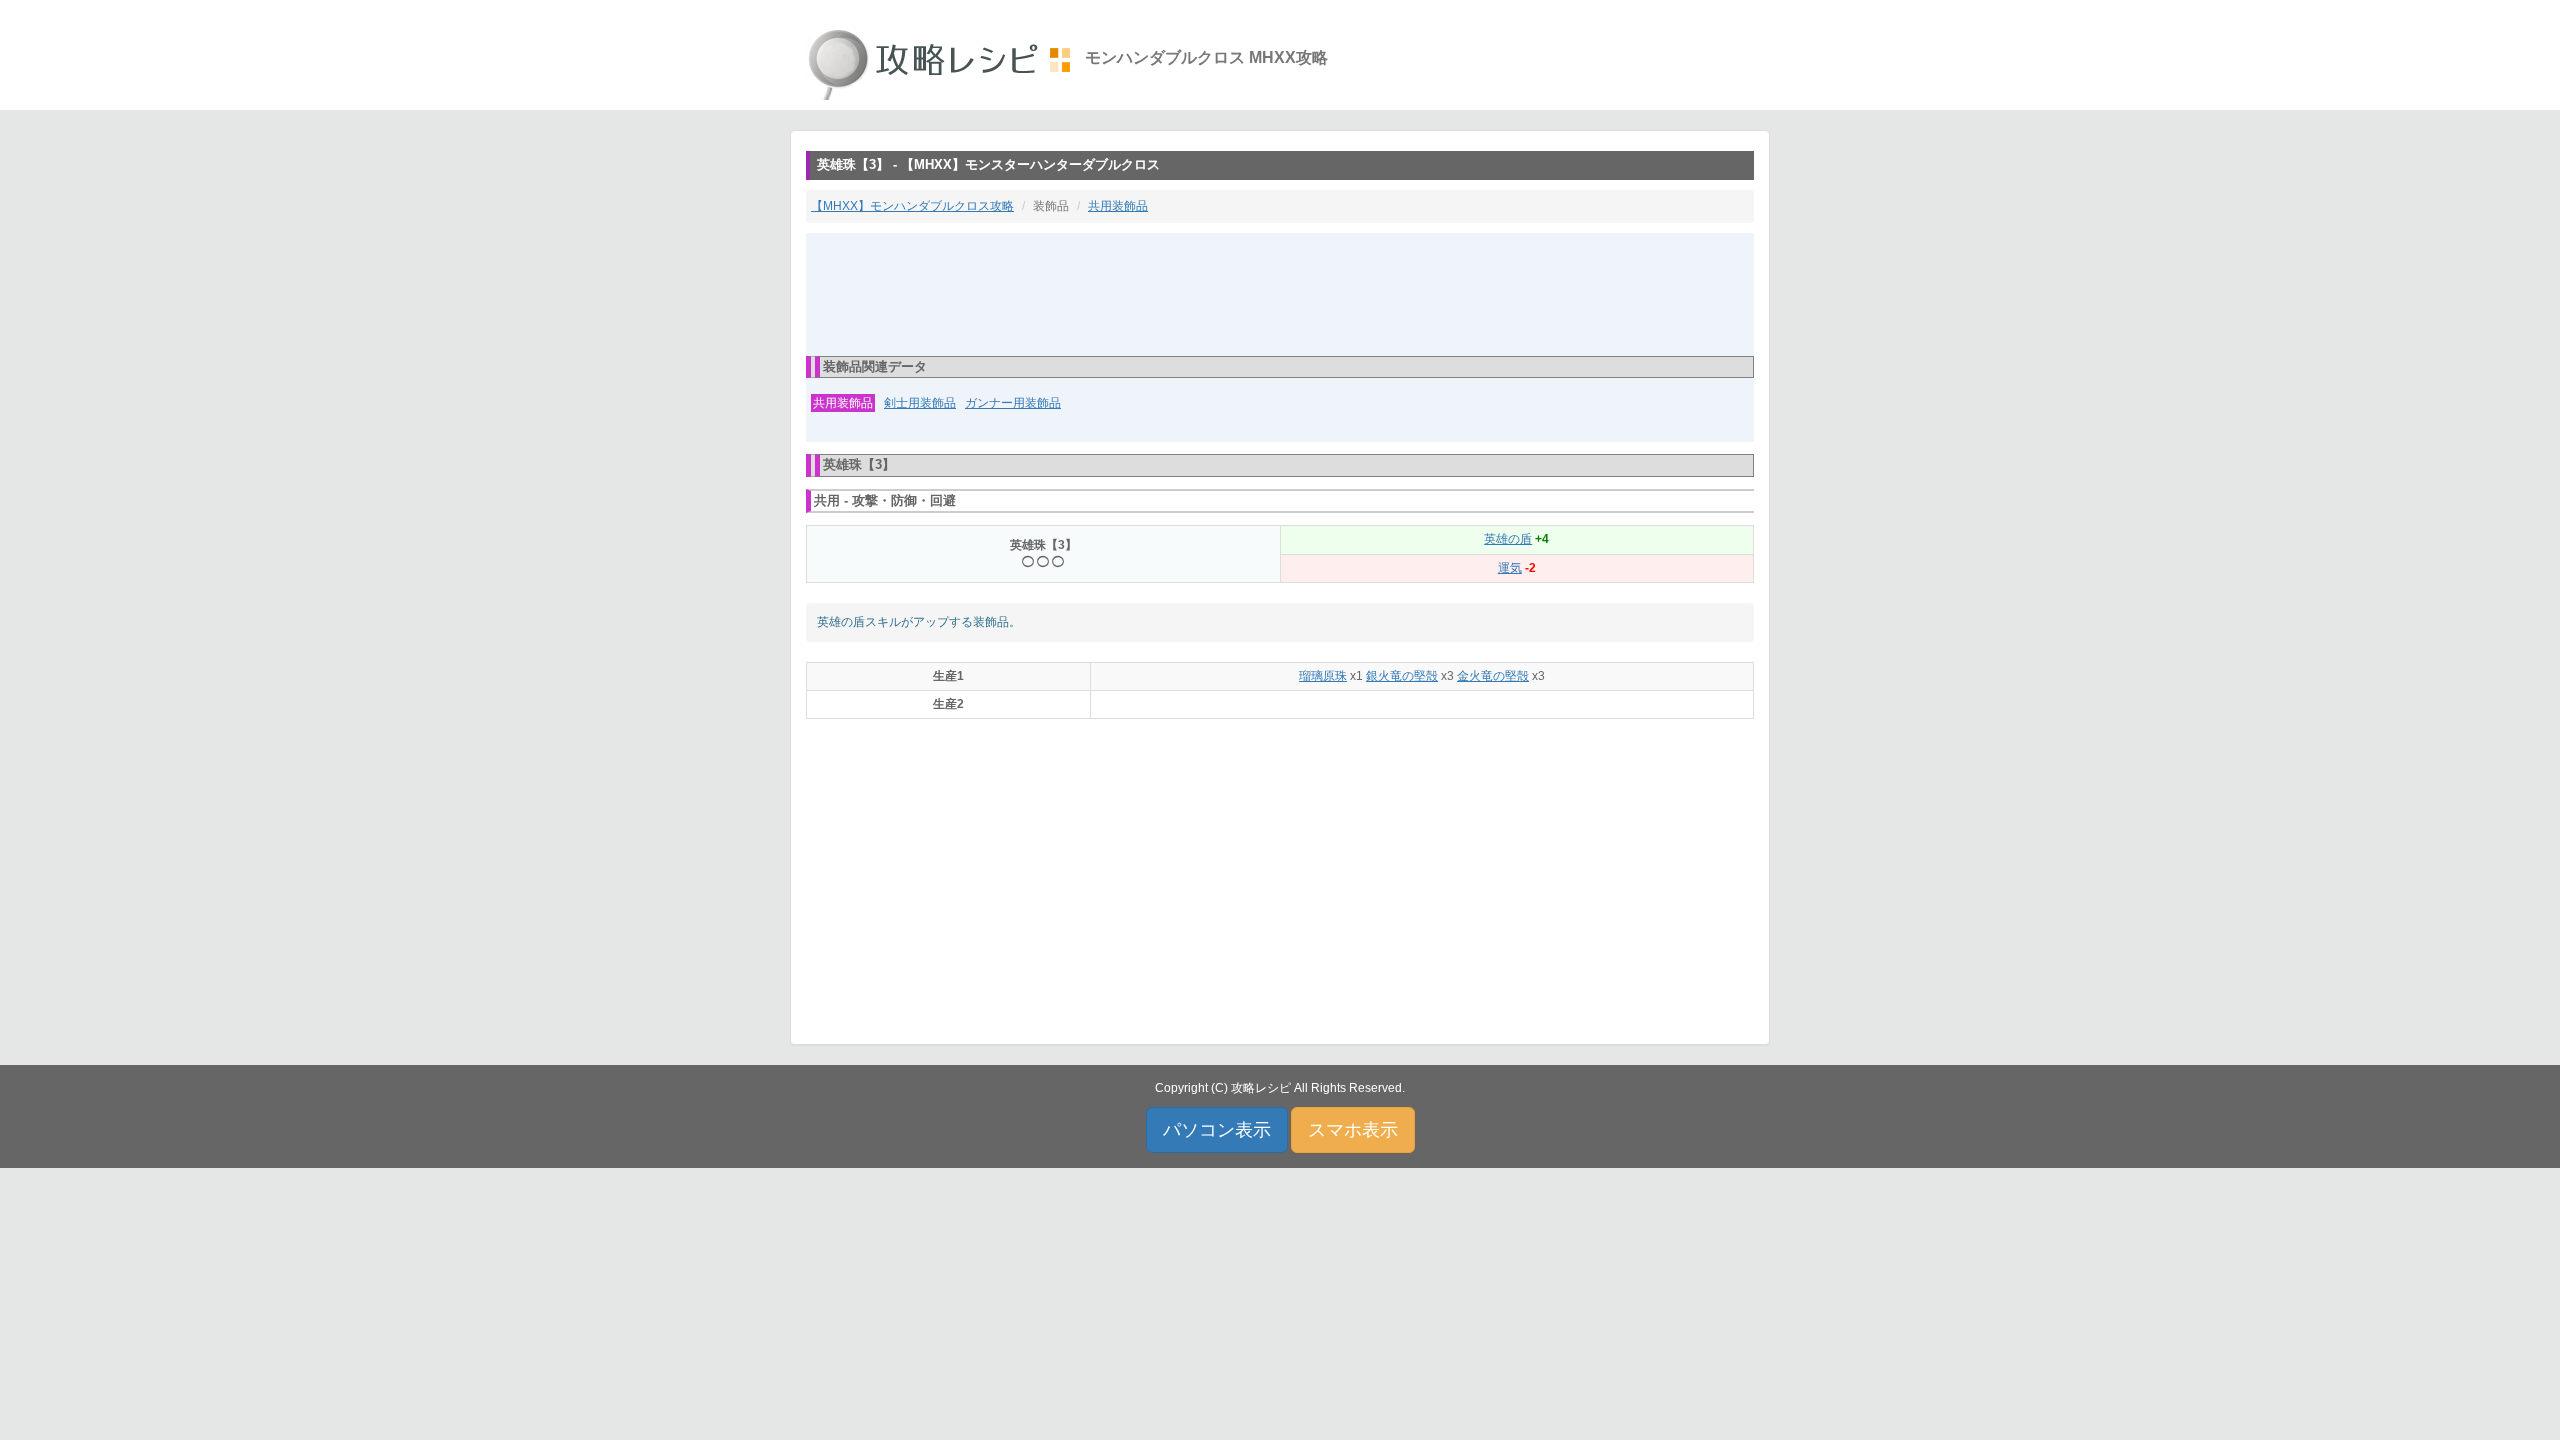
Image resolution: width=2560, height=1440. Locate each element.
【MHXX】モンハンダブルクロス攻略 (912, 206)
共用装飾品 (1118, 206)
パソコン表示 (1217, 1130)
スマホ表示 (1353, 1130)
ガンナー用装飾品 (1013, 403)
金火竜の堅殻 (1493, 676)
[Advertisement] (1280, 293)
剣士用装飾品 (920, 403)
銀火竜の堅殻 (1402, 676)
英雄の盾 (1508, 539)
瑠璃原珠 (1323, 676)
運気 (1510, 568)
